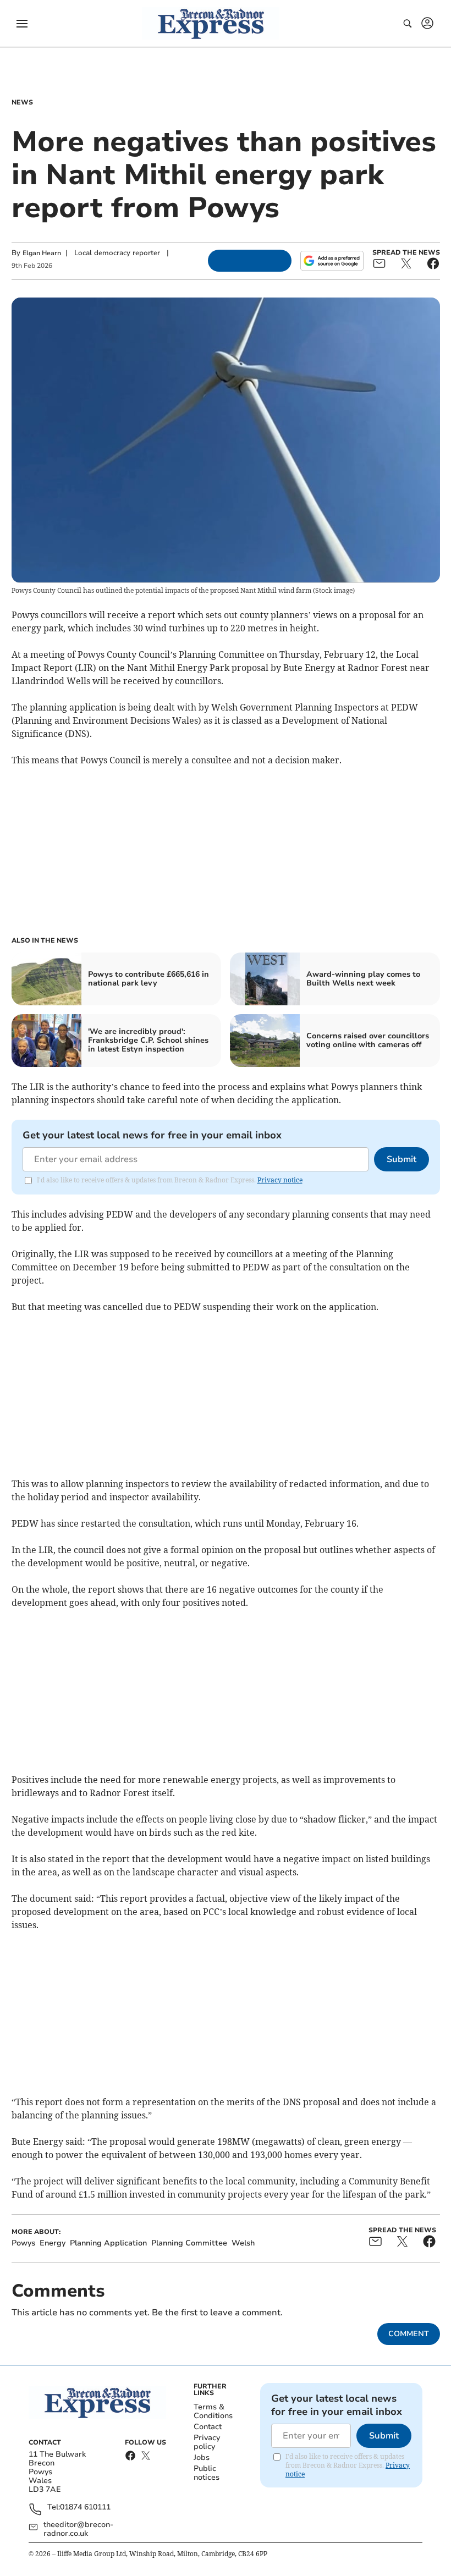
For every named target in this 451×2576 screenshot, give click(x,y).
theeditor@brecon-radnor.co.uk (78, 2529)
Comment (409, 2334)
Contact (208, 2427)
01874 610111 (85, 2508)
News (22, 102)
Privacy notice (280, 1180)
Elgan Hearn (42, 253)
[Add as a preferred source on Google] (332, 261)
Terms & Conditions (213, 2411)
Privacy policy (207, 2442)
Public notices (207, 2473)
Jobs (202, 2457)
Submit (402, 1159)
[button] (22, 24)
